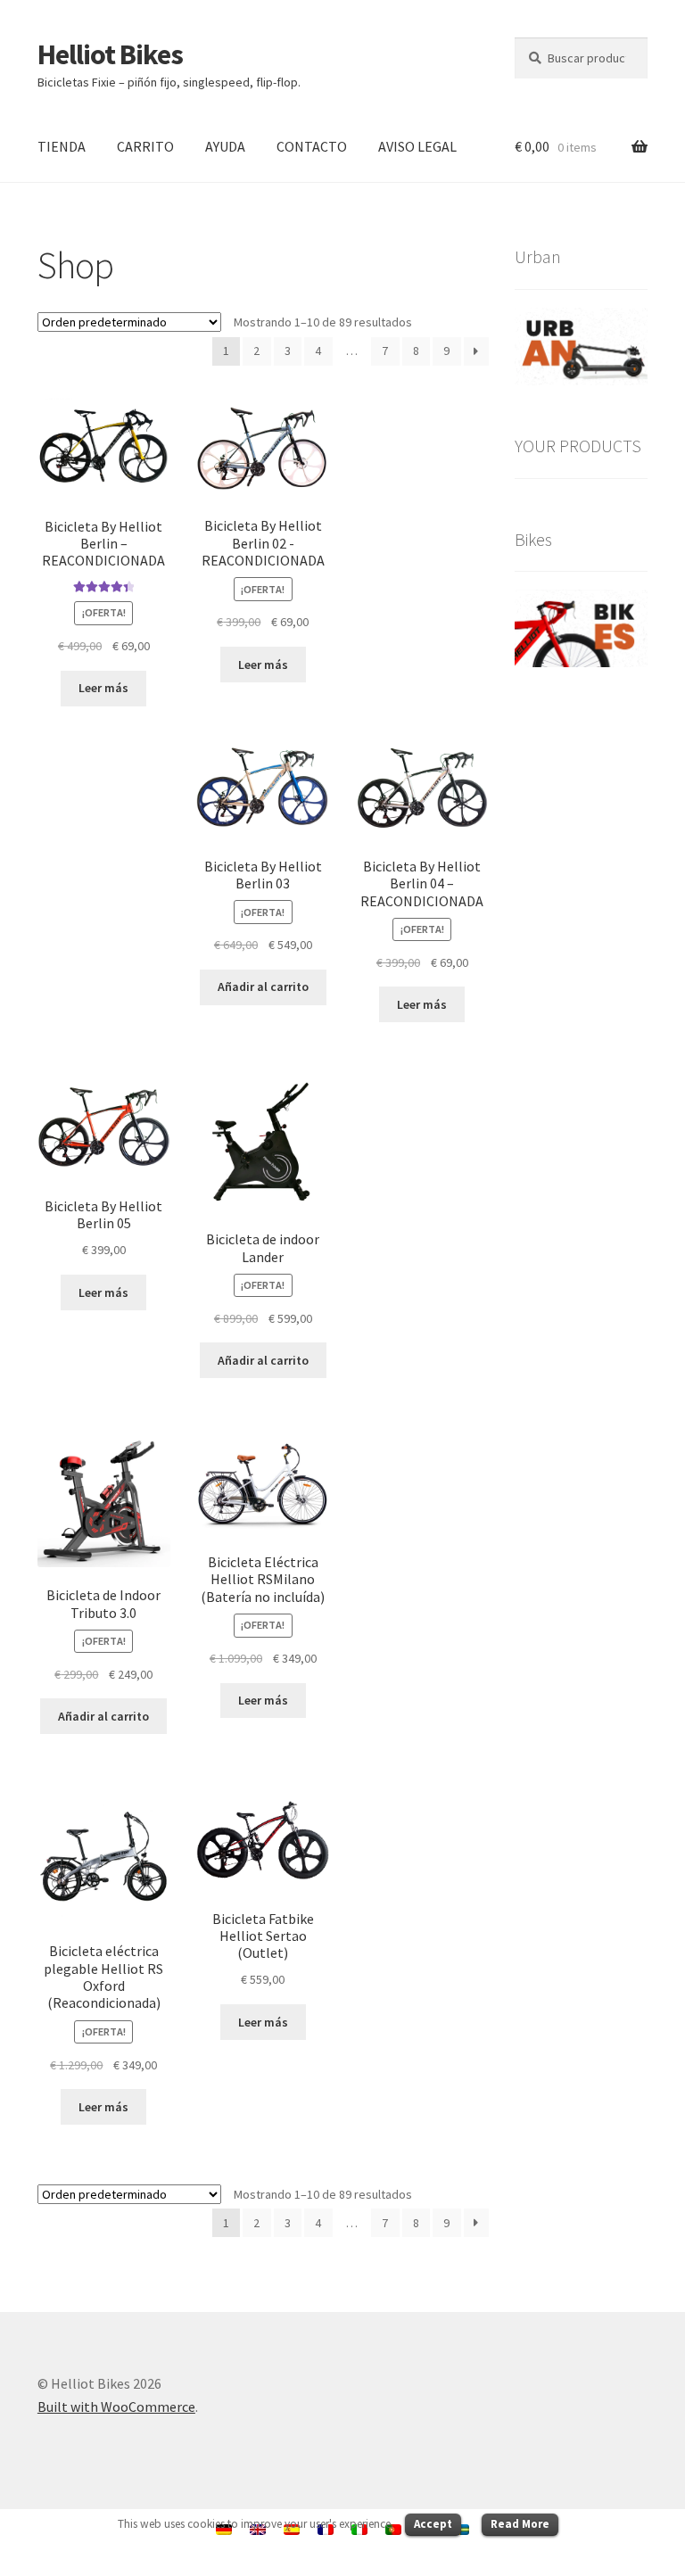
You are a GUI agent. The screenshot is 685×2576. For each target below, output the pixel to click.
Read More (520, 2524)
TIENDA (62, 146)
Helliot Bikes (110, 54)
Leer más (103, 688)
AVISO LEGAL (417, 146)
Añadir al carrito (263, 987)
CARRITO (145, 146)
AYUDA (225, 146)
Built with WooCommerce (116, 2407)
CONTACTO (312, 146)
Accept (433, 2524)
